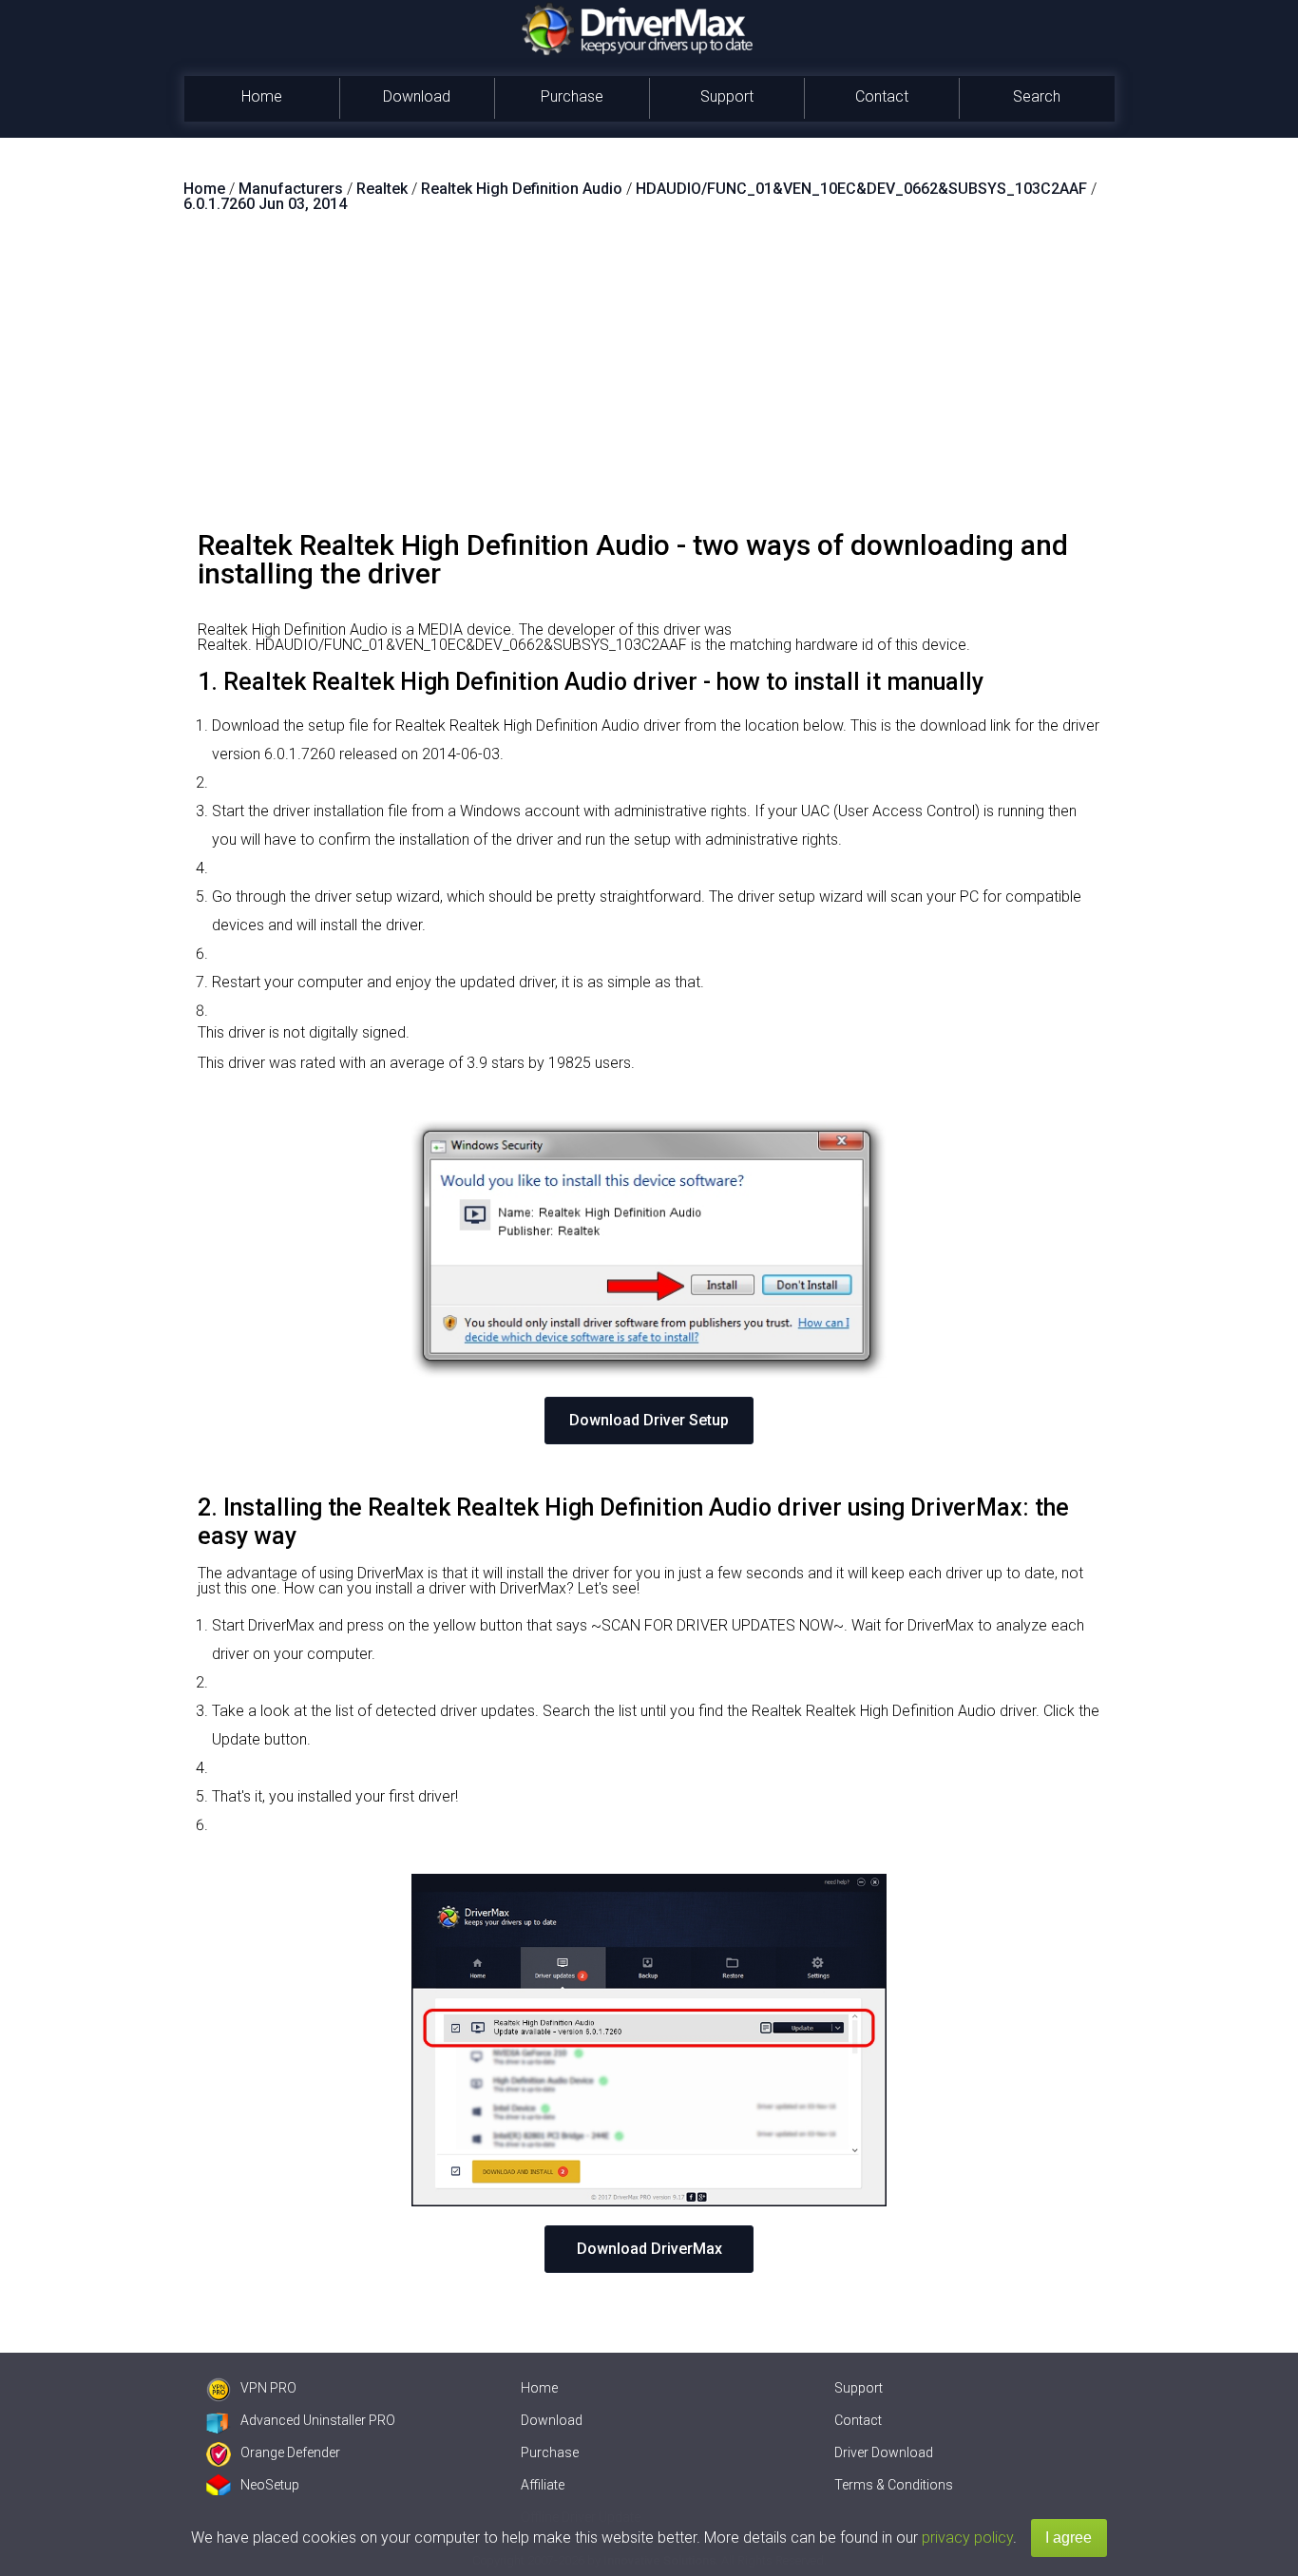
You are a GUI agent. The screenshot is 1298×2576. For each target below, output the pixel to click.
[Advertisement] (649, 379)
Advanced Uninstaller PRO (318, 2420)
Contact (882, 96)
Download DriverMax (649, 2249)
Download (417, 96)
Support (727, 96)
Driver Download (884, 2452)
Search (1037, 96)
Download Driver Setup (649, 1420)
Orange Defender (290, 2452)
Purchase (572, 96)
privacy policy (967, 2538)
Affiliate (543, 2485)
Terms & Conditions (894, 2485)
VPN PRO (268, 2388)
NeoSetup (270, 2485)
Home (262, 96)
